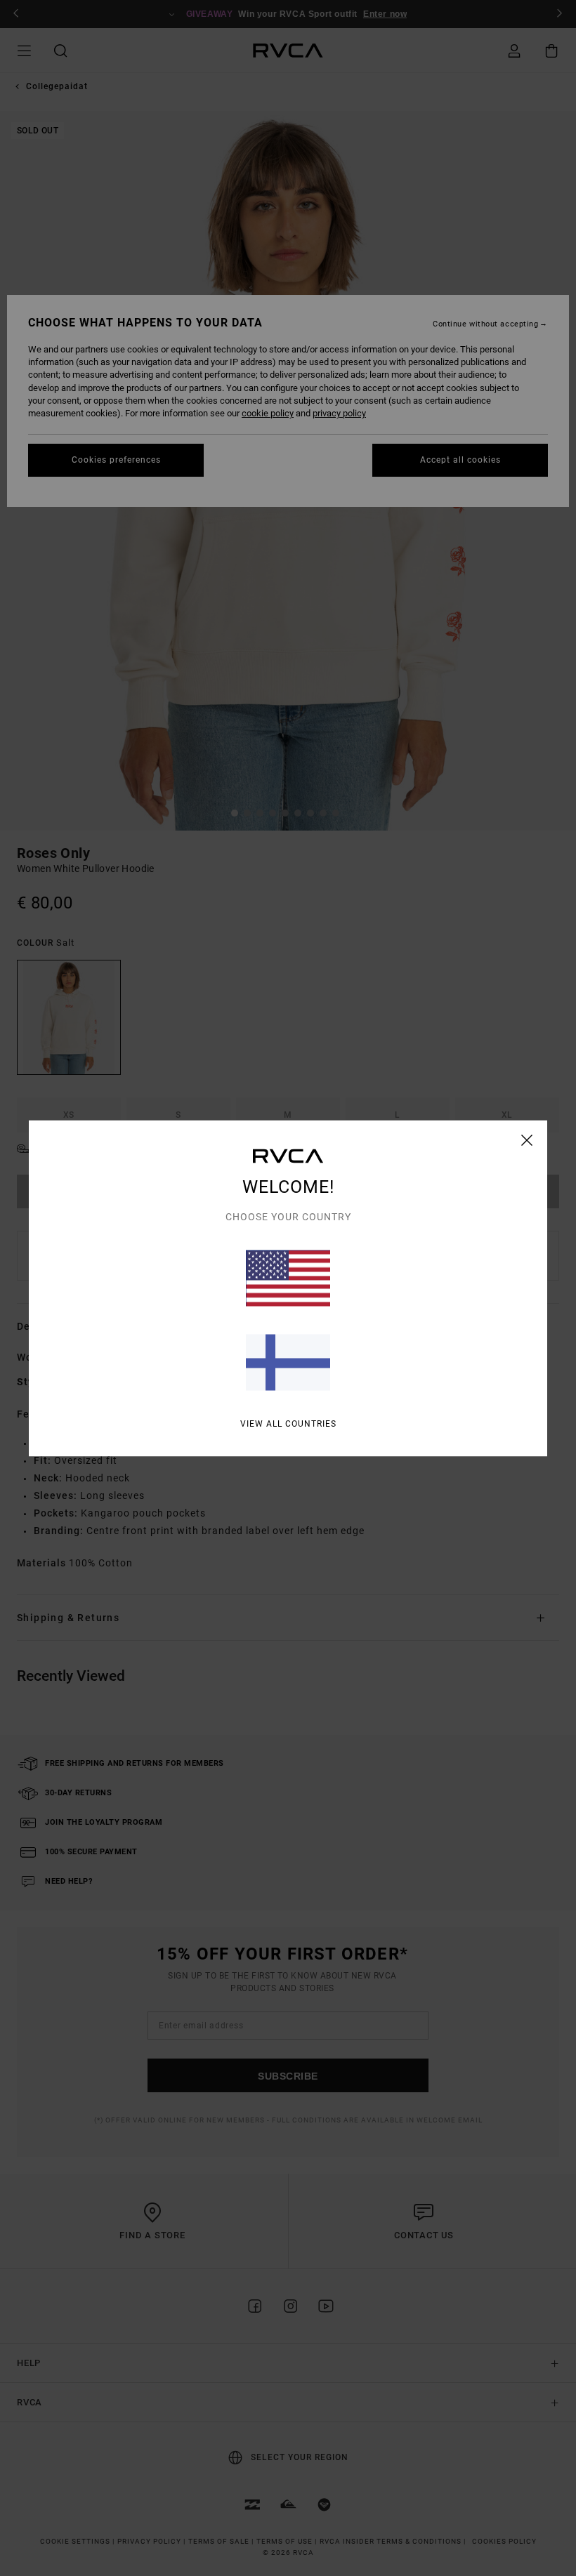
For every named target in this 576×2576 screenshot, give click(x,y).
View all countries (288, 1423)
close (527, 1140)
